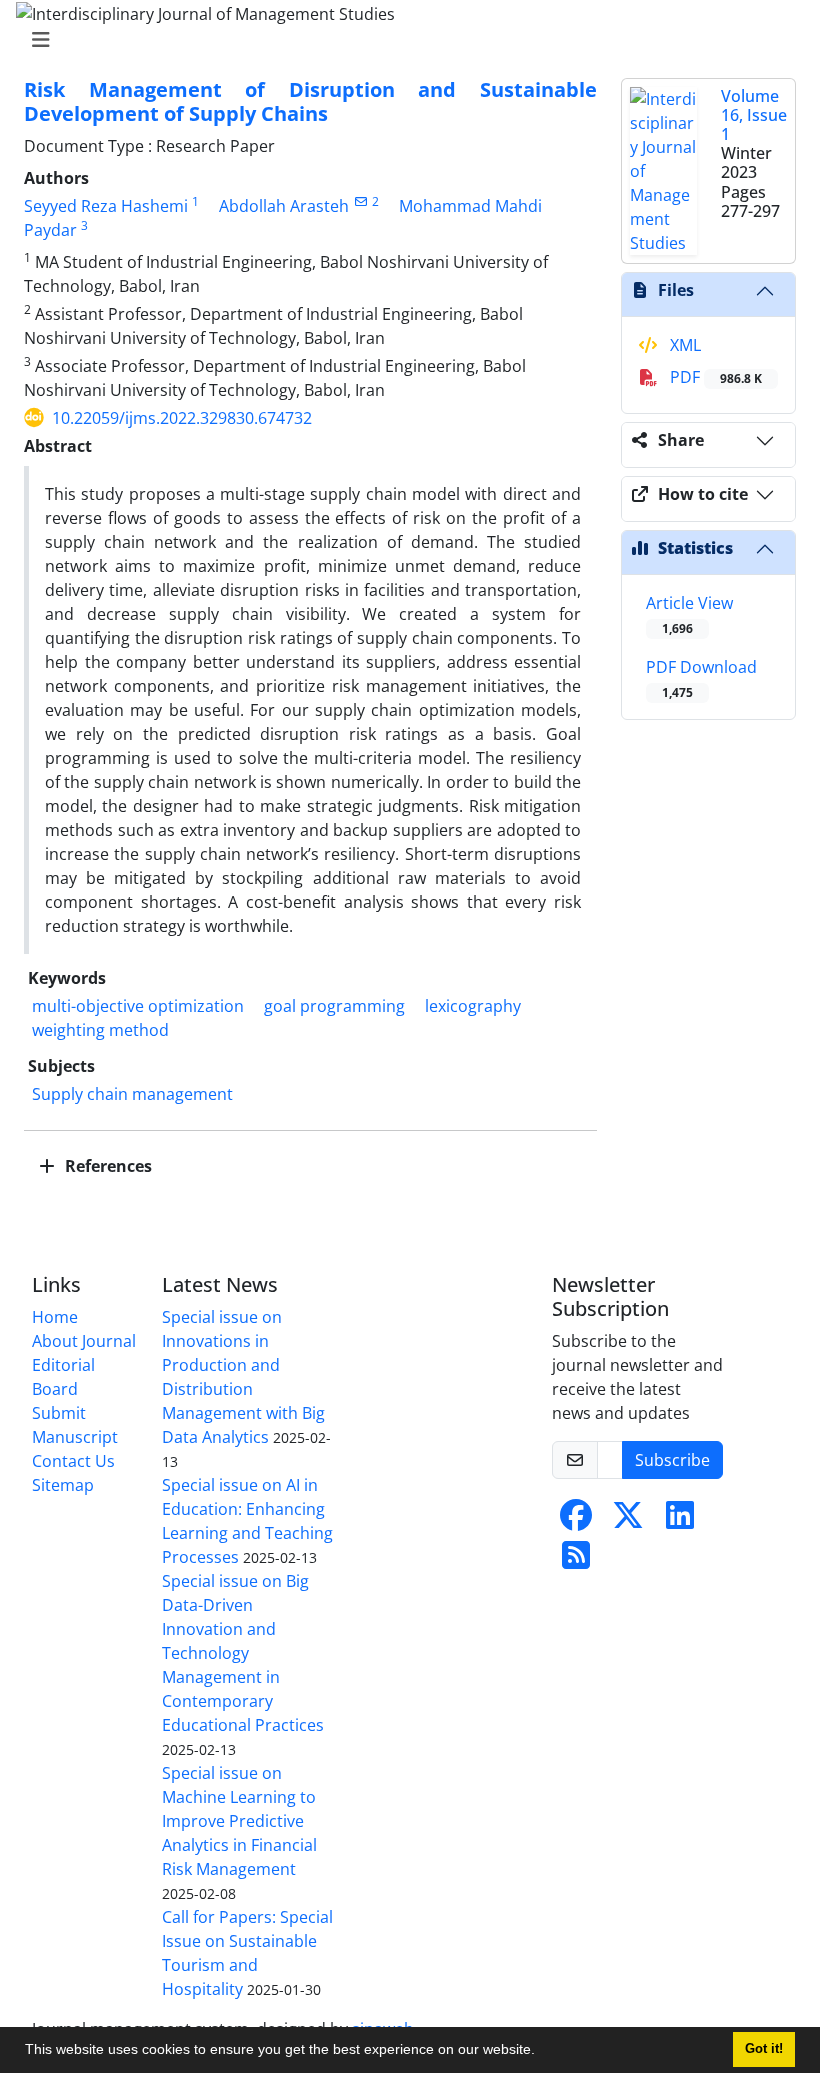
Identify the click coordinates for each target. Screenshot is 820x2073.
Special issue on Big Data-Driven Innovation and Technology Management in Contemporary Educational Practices (243, 1653)
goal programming (334, 1006)
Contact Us (73, 1461)
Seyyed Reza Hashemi (106, 206)
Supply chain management (132, 1094)
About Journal (84, 1341)
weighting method (100, 1030)
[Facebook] (576, 1521)
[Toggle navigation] (404, 40)
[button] (542, 2052)
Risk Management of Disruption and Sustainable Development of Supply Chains (310, 101)
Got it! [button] (764, 2049)
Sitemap (63, 1485)
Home (55, 1317)
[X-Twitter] (628, 1521)
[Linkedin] (680, 1521)
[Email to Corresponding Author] (360, 201)
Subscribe (672, 1460)
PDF (714, 377)
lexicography (473, 1006)
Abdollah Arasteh (284, 206)
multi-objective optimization (138, 1006)
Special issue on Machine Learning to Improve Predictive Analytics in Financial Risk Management (239, 1821)
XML (683, 345)
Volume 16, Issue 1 (754, 115)
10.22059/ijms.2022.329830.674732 (182, 418)
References (106, 1166)
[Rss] (576, 1561)
